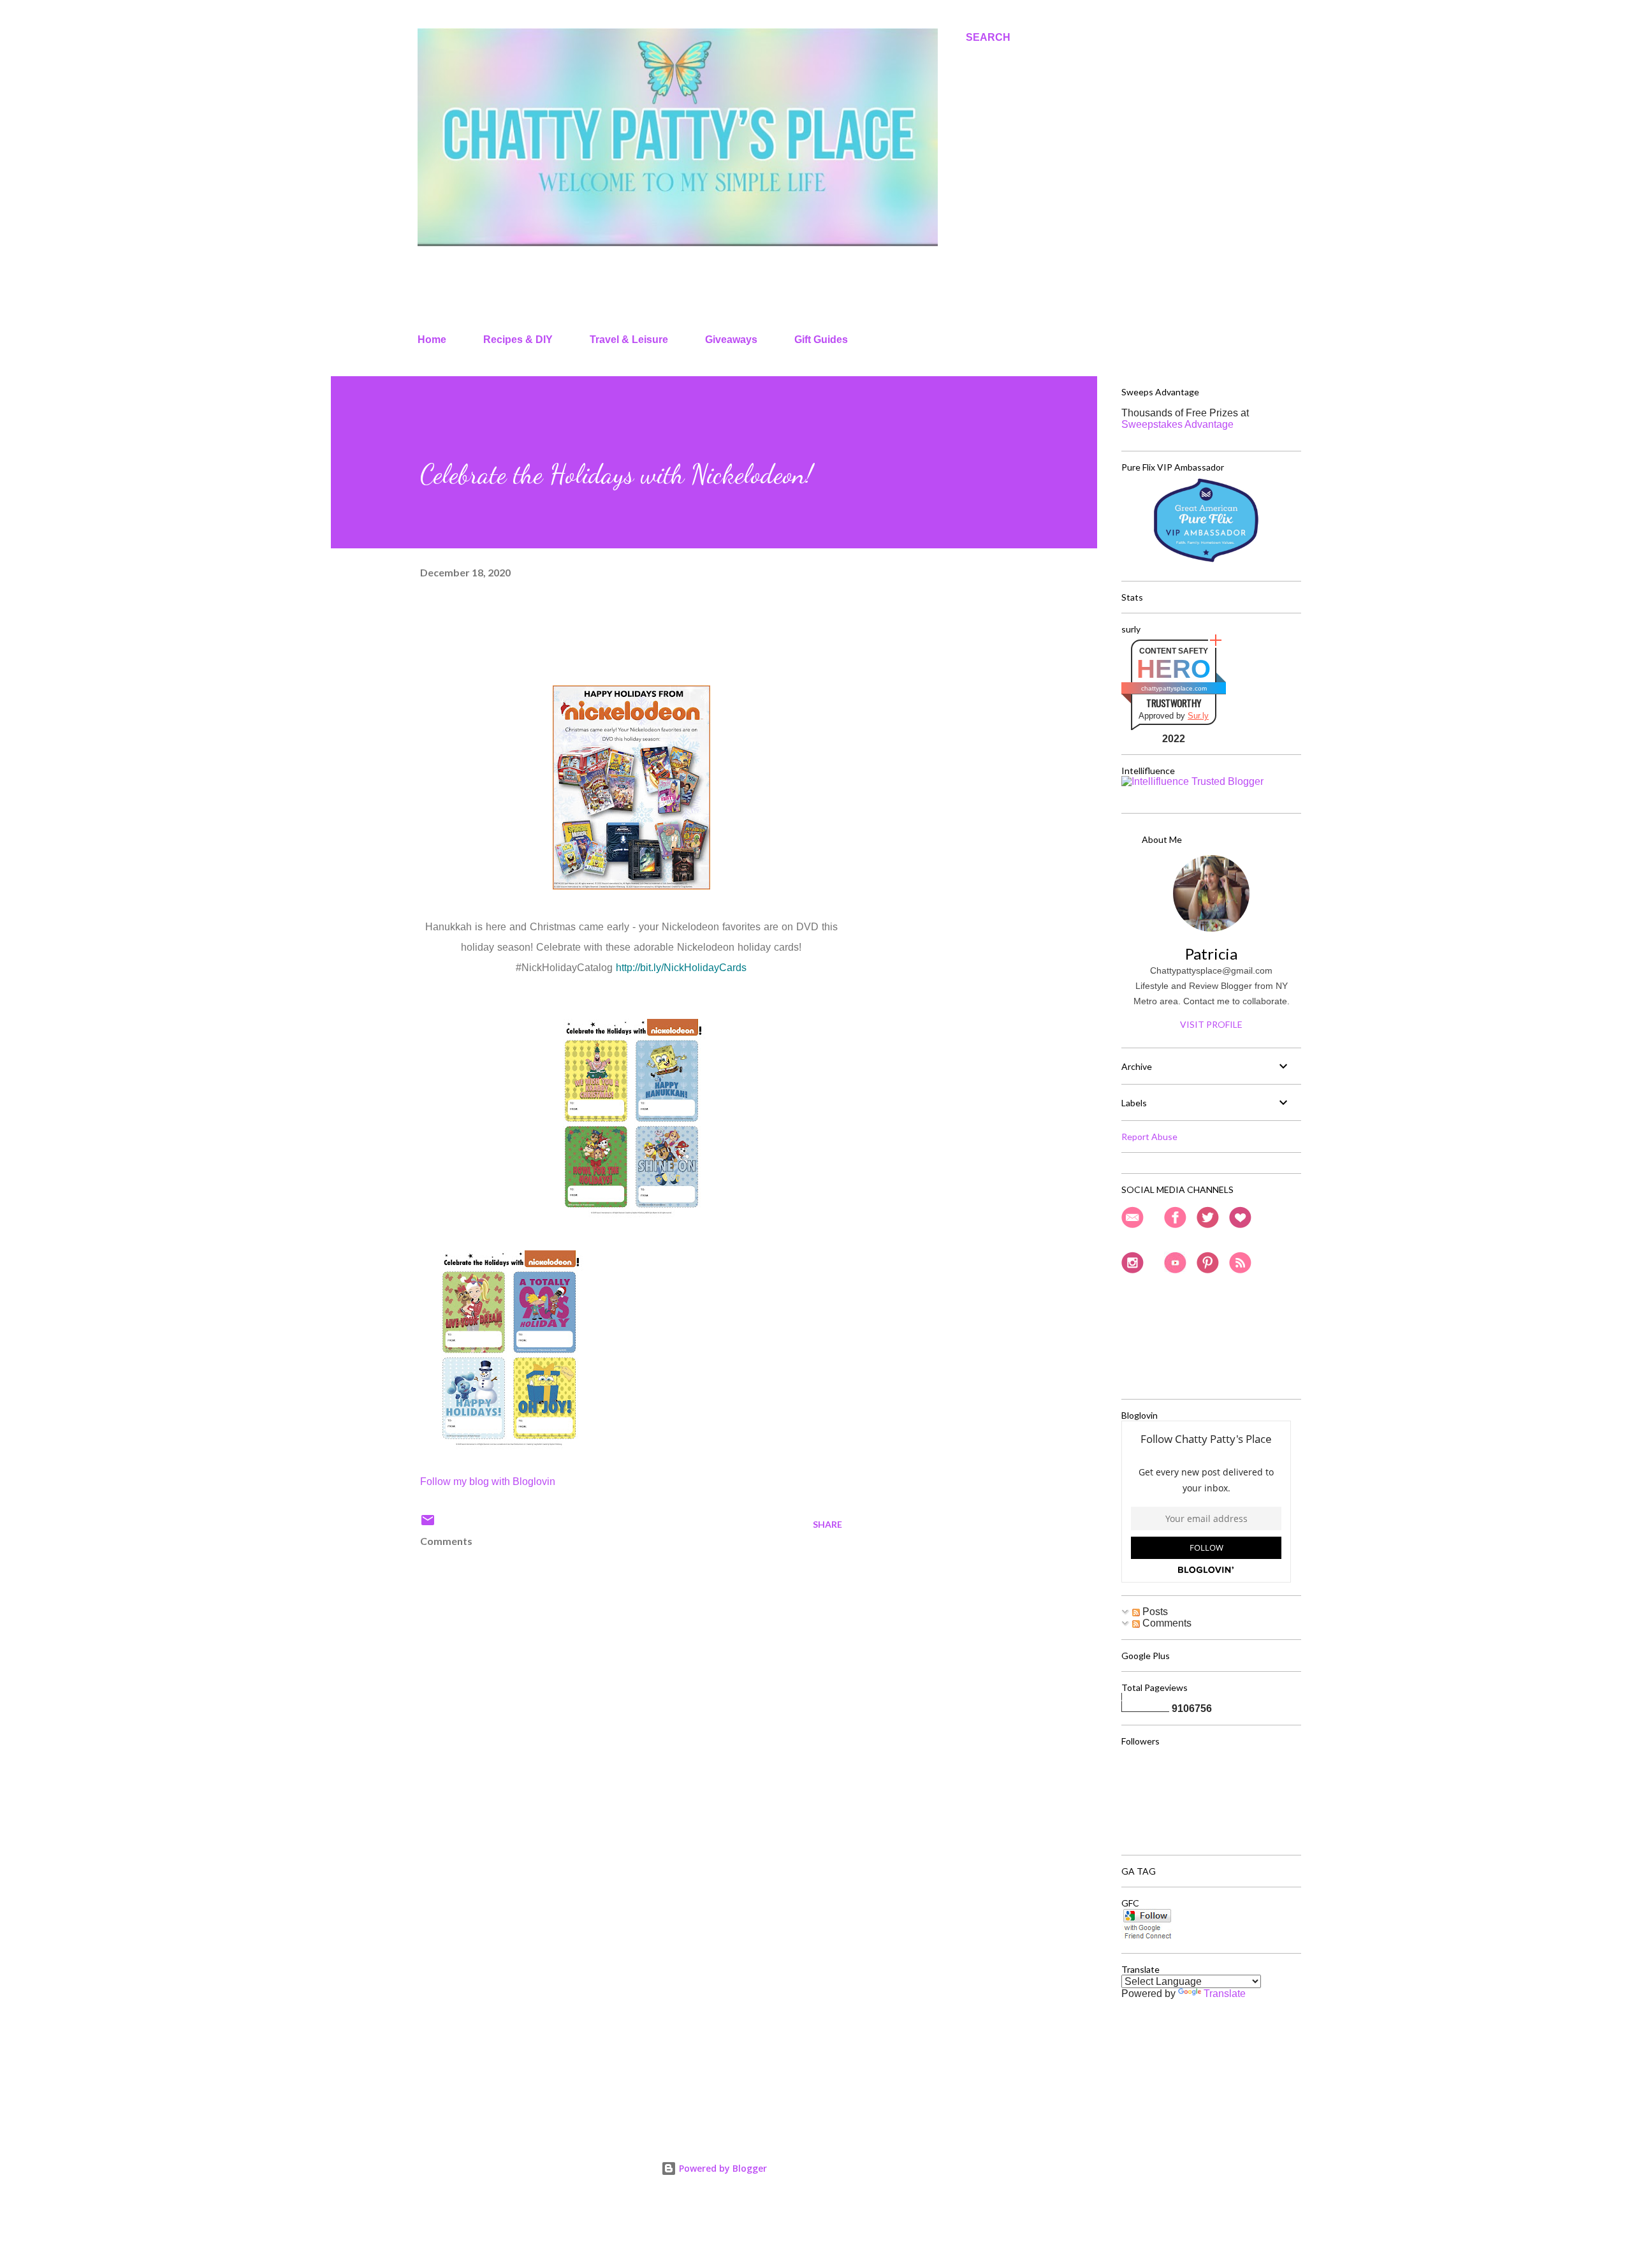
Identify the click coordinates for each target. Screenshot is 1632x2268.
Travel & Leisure (629, 340)
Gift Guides (821, 340)
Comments (1166, 1623)
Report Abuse (1149, 1137)
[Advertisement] (611, 1968)
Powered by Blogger (722, 2168)
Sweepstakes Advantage (1177, 424)
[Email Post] (428, 1524)
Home (432, 340)
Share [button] (827, 1524)
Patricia (1211, 954)
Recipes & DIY (518, 340)
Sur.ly (1198, 716)
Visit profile (1211, 1024)
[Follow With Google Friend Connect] (1147, 1937)
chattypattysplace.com (1174, 688)
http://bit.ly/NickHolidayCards (681, 968)
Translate (1225, 1994)
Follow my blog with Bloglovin (488, 1482)
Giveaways (731, 340)
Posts (1154, 1612)
